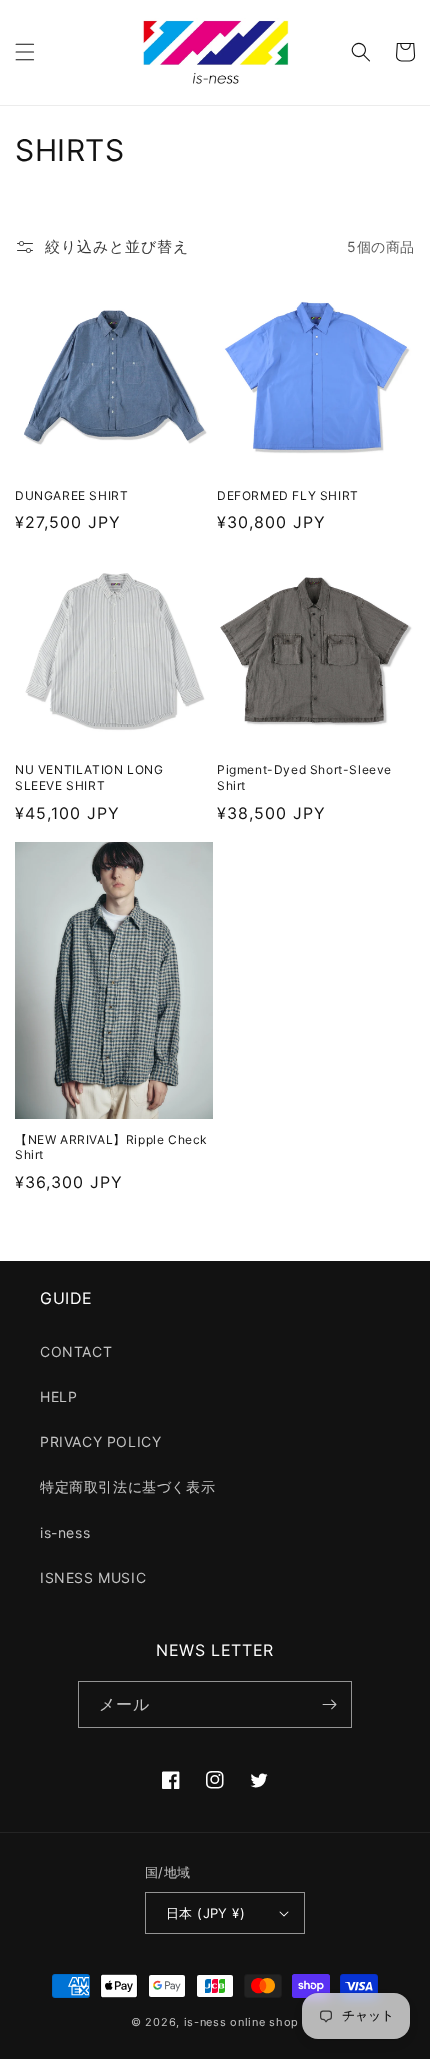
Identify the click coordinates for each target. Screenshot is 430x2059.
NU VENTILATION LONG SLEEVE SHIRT (89, 777)
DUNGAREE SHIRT (71, 495)
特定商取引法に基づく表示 (127, 1486)
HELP (58, 1396)
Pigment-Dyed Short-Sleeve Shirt (304, 777)
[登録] (329, 1704)
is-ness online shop (241, 2022)
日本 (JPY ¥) (205, 1913)
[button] (25, 52)
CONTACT (76, 1351)
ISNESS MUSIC (93, 1577)
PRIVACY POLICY (100, 1441)
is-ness (65, 1532)
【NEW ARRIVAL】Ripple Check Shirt (111, 1147)
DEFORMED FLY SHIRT (288, 495)
